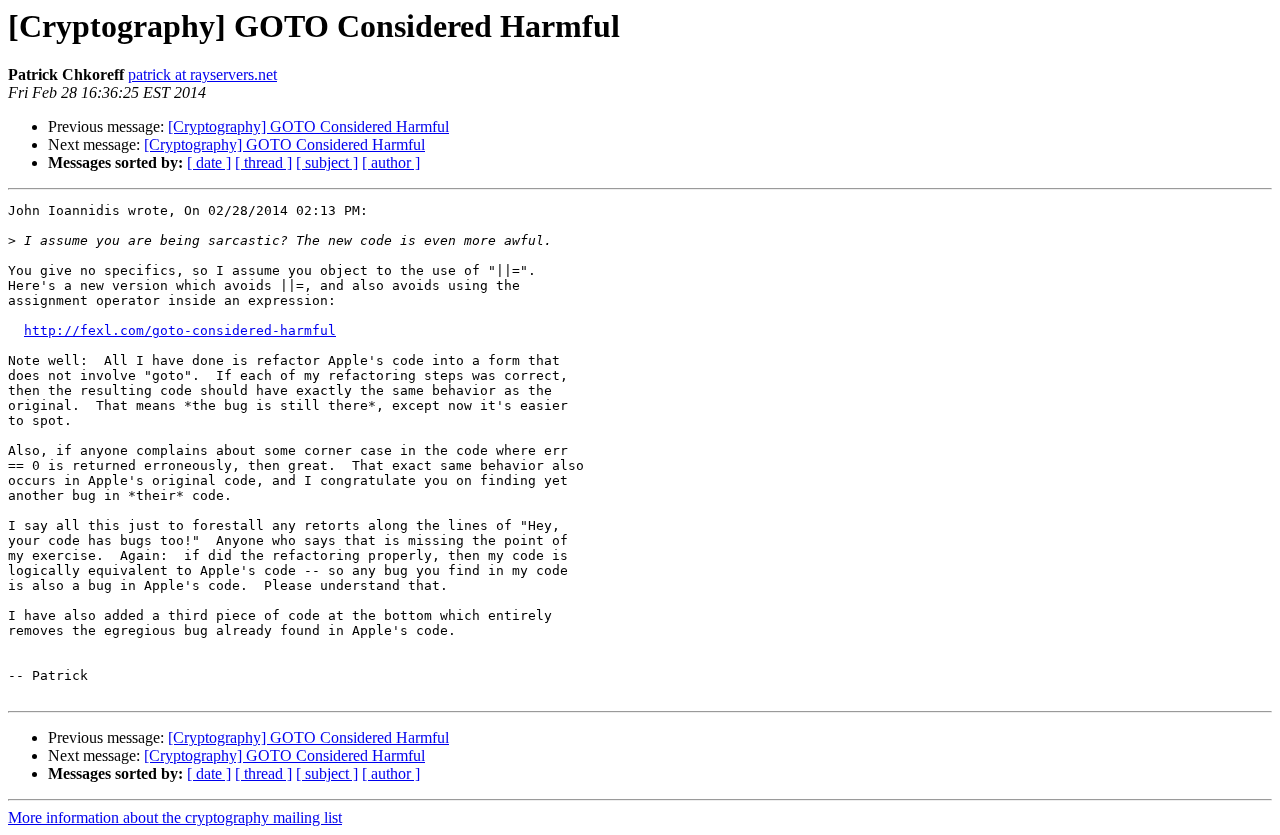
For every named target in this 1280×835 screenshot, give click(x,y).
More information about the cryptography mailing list (175, 817)
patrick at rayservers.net (202, 74)
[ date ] (209, 162)
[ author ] (391, 162)
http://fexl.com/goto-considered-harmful (180, 330)
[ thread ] (263, 162)
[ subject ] (327, 162)
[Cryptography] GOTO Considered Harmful (308, 126)
